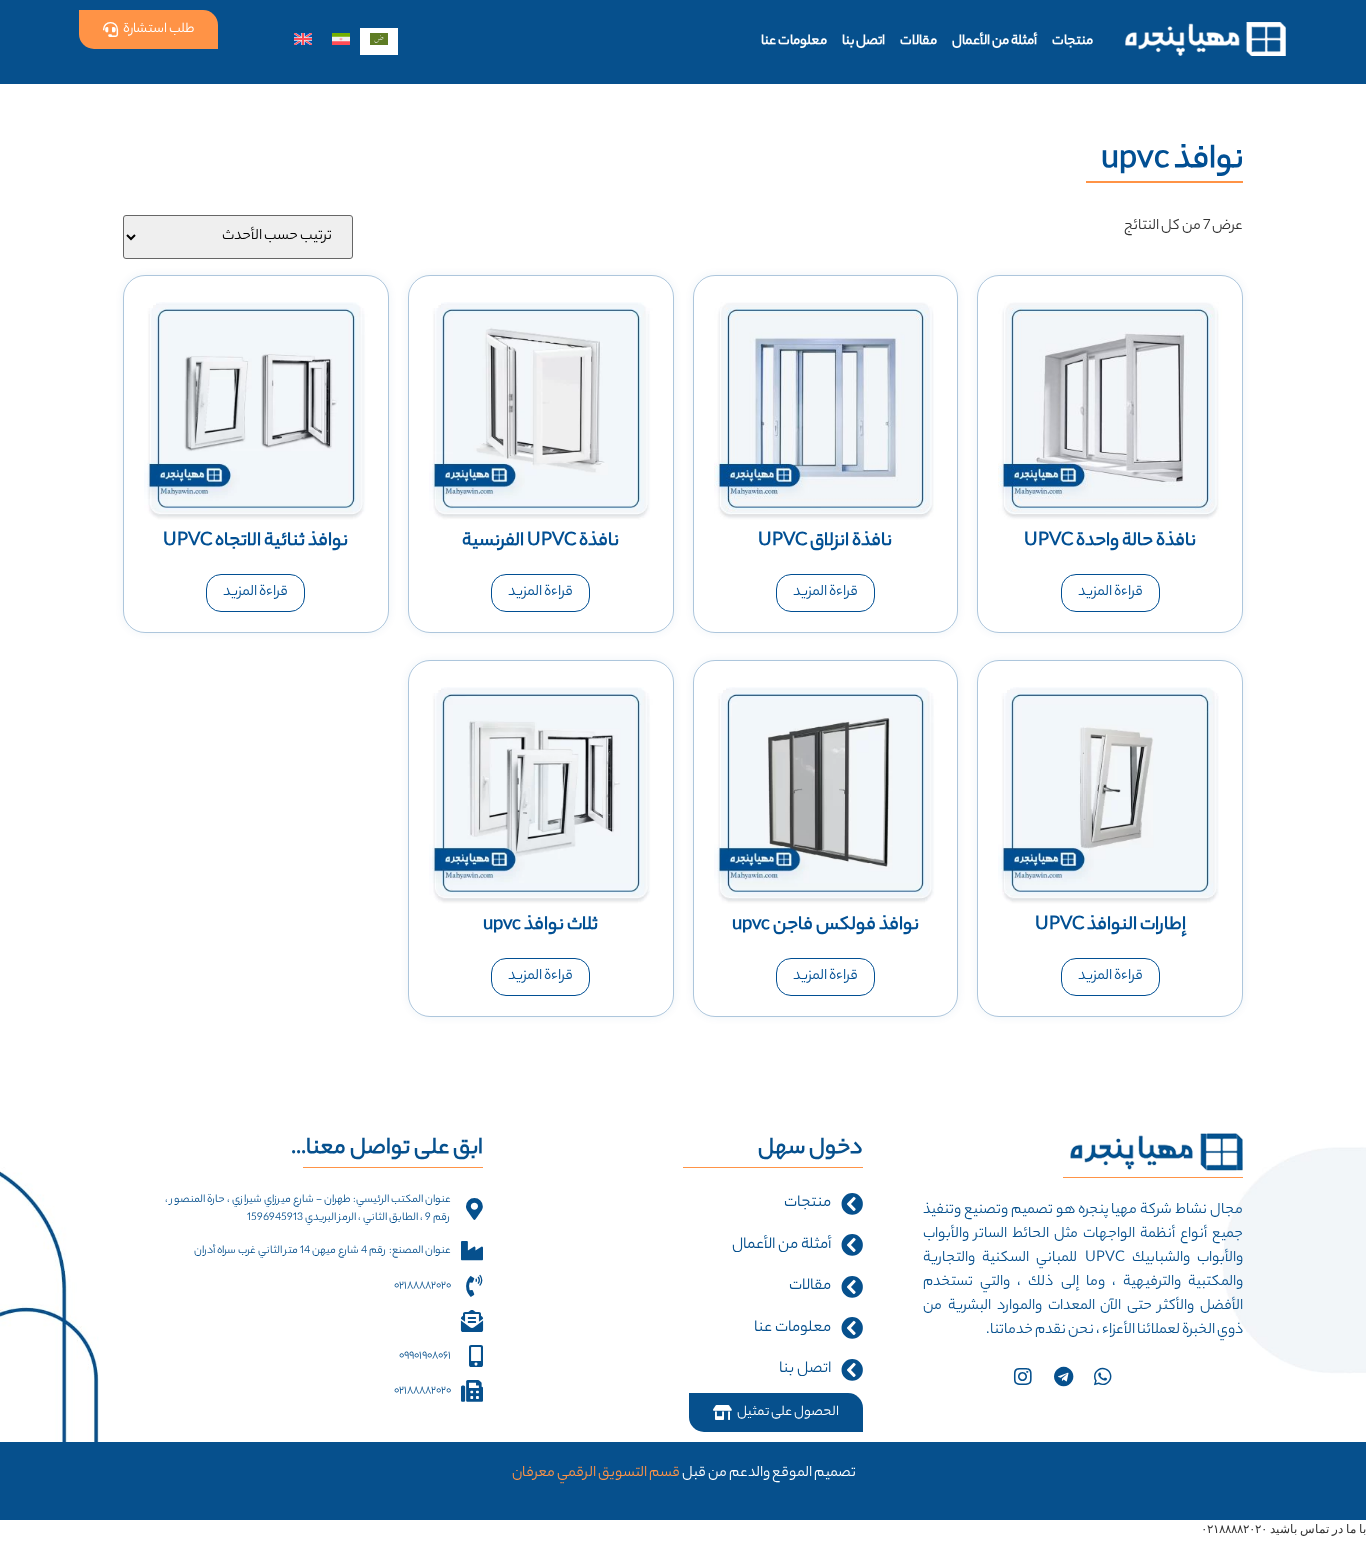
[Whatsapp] (1103, 1377)
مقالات (918, 41)
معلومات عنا (794, 41)
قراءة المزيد (1110, 593)
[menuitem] (379, 41)
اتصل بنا (863, 41)
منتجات (1072, 41)
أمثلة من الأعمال (994, 41)
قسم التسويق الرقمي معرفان (595, 1474)
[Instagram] (1023, 1377)
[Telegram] (1063, 1377)
